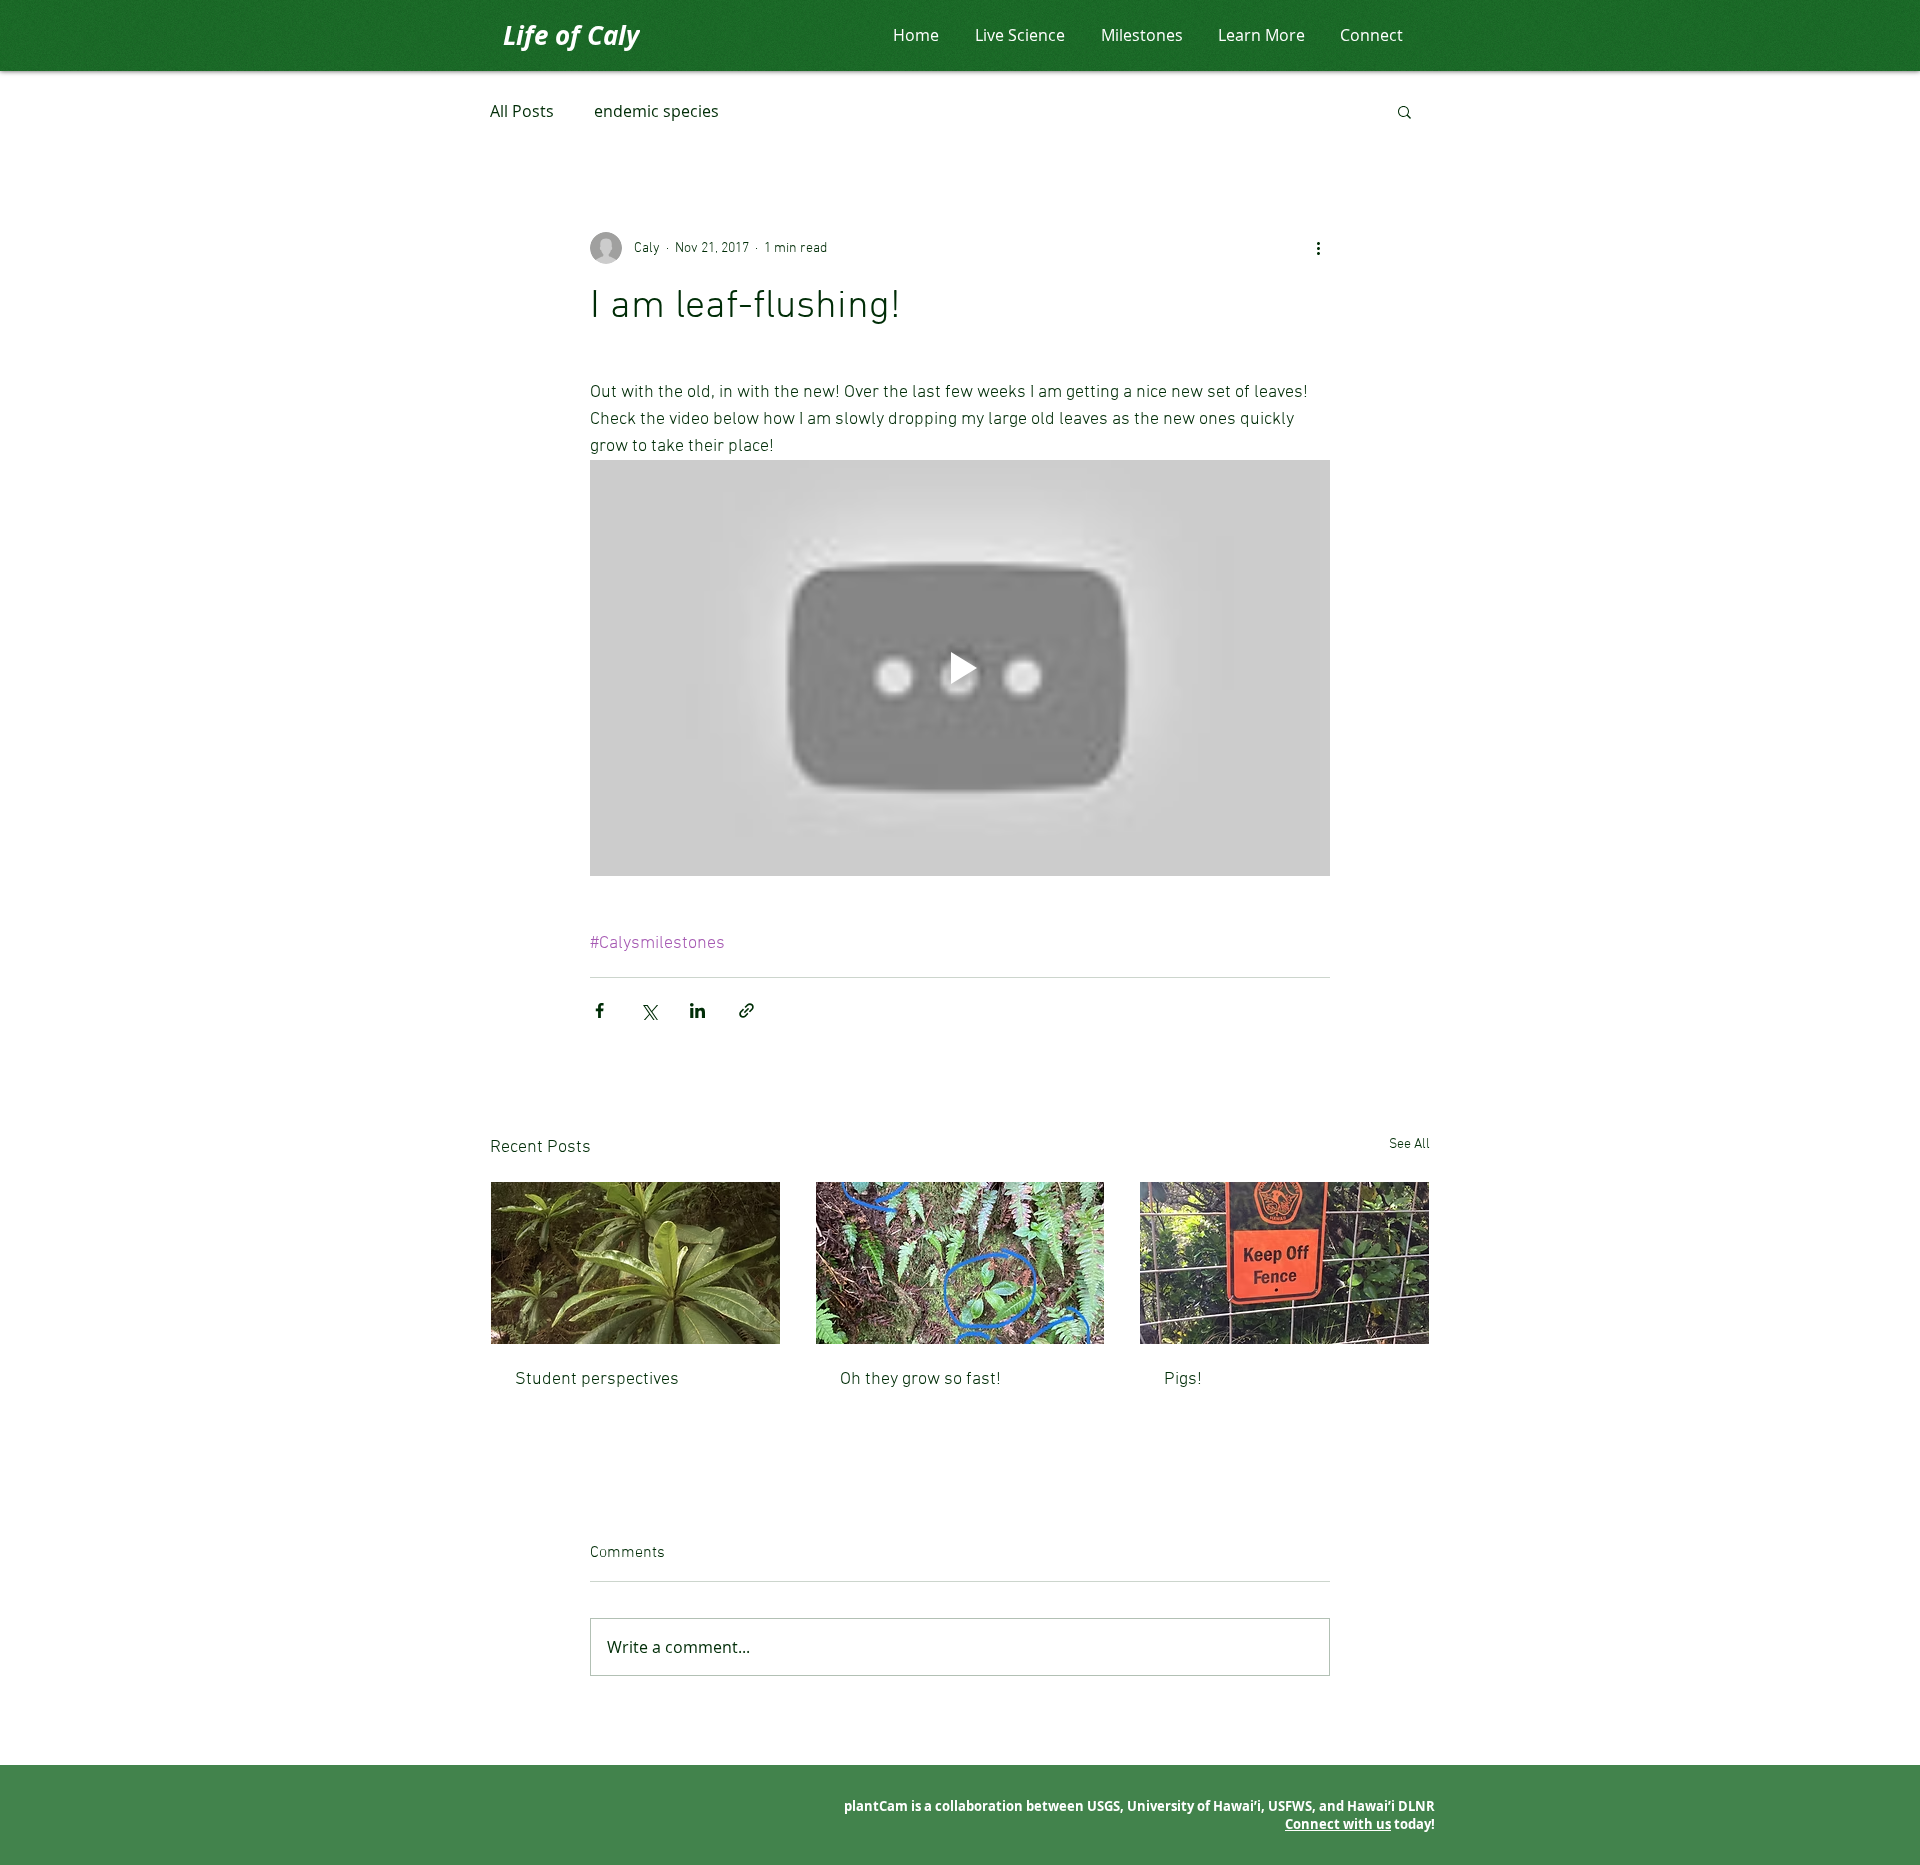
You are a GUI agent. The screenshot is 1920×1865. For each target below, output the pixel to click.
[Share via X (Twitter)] (648, 1010)
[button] (1404, 111)
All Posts (522, 111)
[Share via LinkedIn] (697, 1010)
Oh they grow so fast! (920, 1379)
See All (1409, 1144)
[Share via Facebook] (599, 1010)
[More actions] (1318, 248)
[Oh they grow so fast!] (960, 1263)
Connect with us (1338, 1824)
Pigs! (1183, 1379)
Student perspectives (597, 1379)
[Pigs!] (1284, 1263)
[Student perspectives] (635, 1263)
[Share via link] (746, 1010)
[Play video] (960, 668)
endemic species (656, 111)
